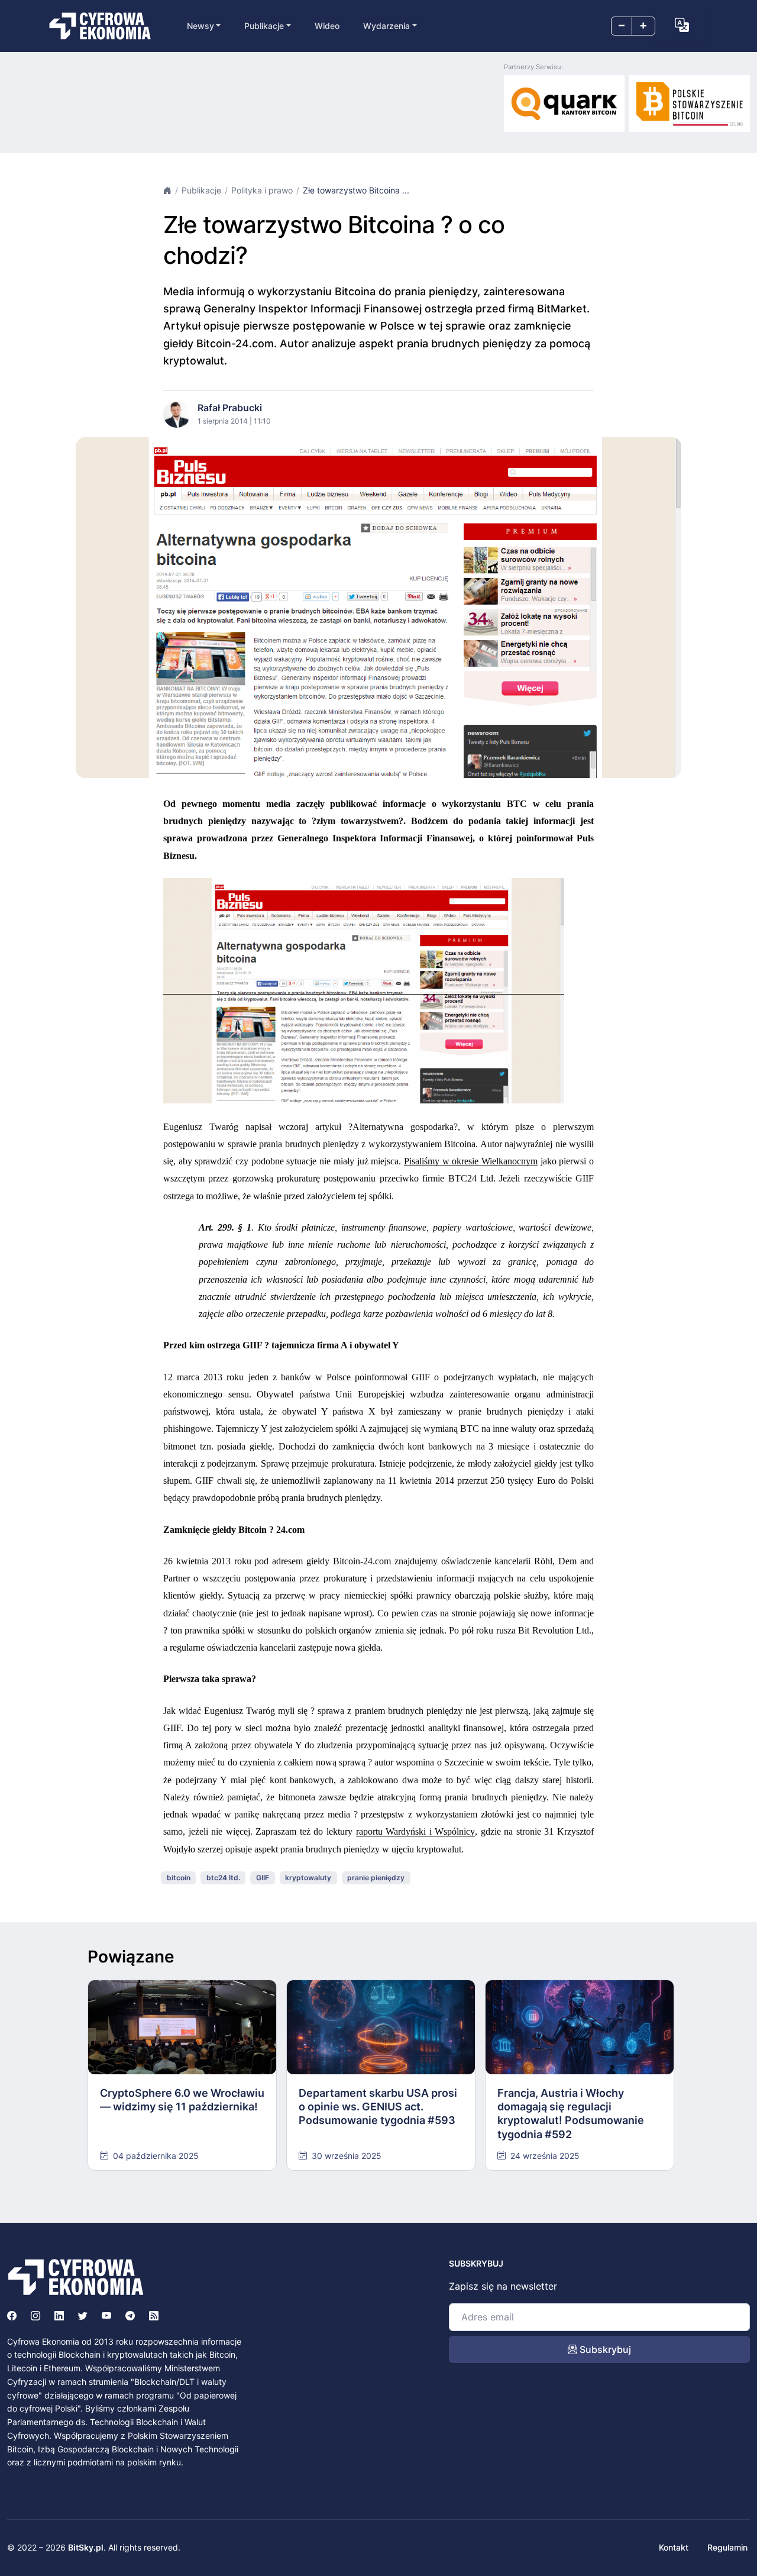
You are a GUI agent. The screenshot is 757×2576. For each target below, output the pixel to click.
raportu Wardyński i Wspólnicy (416, 1831)
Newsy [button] (200, 26)
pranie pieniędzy (376, 1878)
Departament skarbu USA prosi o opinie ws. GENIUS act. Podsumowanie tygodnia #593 (378, 2107)
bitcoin (179, 1878)
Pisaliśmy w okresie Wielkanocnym (471, 1161)
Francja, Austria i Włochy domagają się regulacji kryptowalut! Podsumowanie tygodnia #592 (571, 2114)
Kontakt (674, 2547)
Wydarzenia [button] (386, 26)
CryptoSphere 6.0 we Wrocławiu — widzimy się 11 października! (182, 2100)
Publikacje (201, 190)
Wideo (327, 26)
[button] (682, 25)
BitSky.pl (86, 2547)
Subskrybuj (604, 2349)
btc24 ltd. (223, 1878)
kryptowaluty (308, 1878)
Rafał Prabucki (230, 408)
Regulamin (727, 2547)
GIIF (263, 1878)
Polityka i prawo (262, 190)
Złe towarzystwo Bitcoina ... (356, 190)
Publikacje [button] (264, 26)
